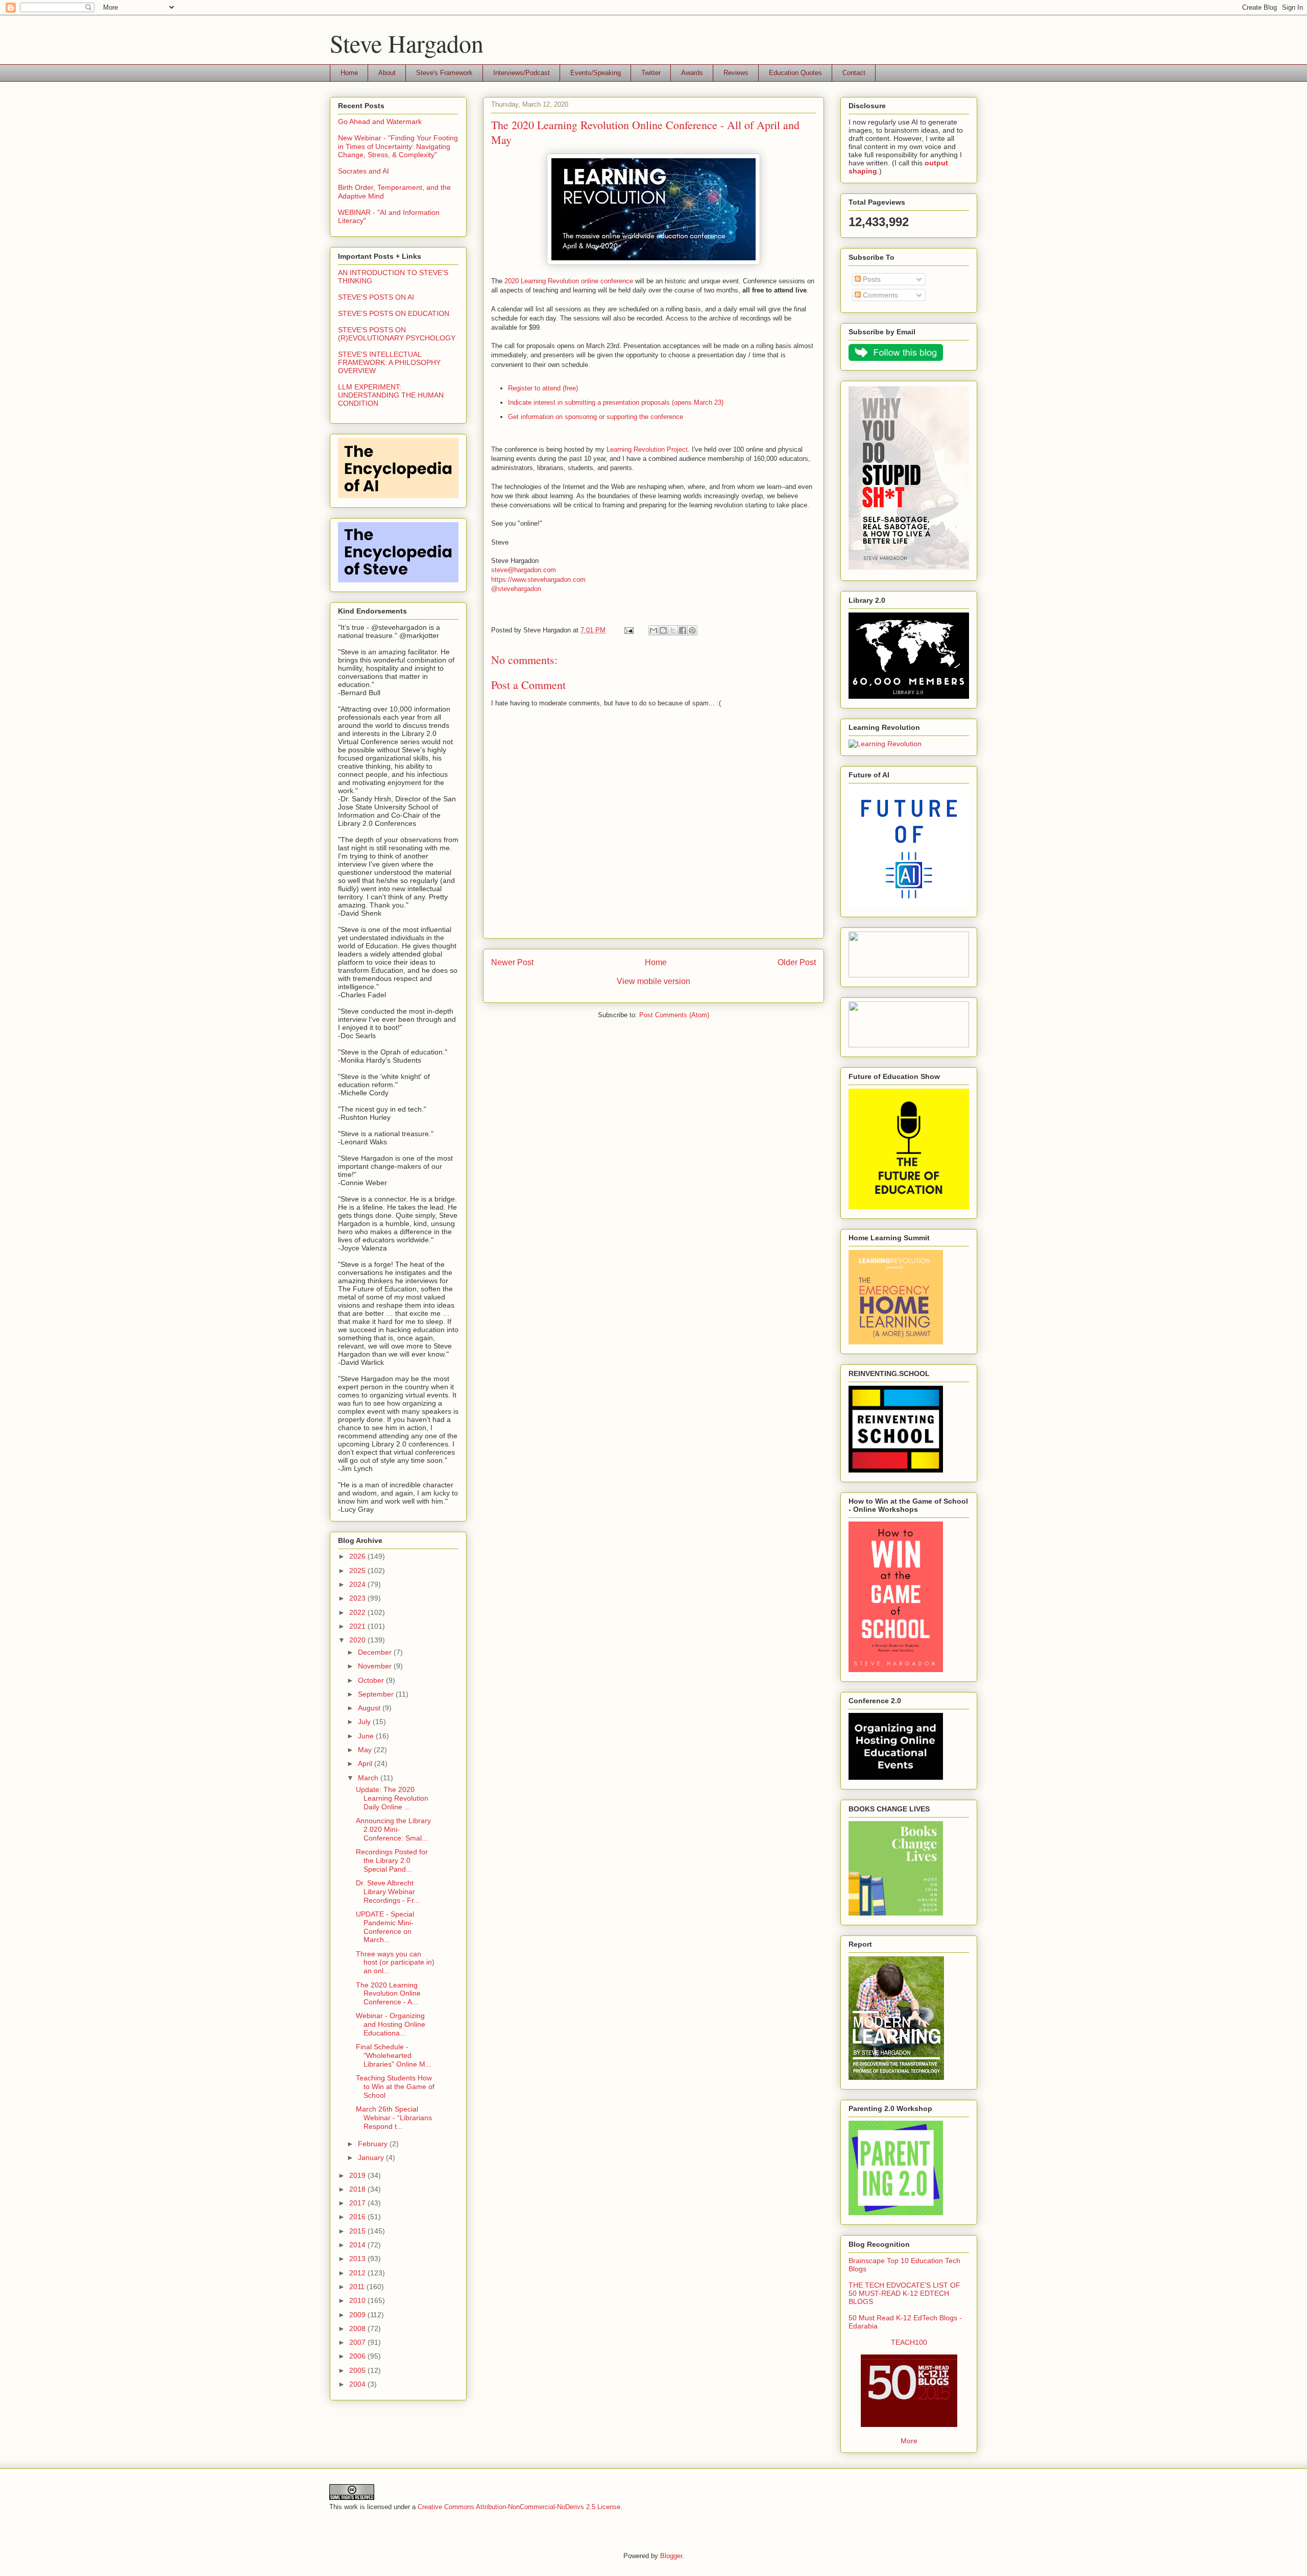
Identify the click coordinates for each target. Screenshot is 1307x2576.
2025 (358, 1571)
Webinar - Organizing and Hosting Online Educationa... (391, 2024)
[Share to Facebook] (683, 630)
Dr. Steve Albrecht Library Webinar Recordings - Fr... (388, 1892)
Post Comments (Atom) (674, 1015)
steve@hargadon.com (524, 570)
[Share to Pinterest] (692, 630)
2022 (358, 1612)
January (372, 2157)
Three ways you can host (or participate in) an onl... (395, 1962)
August (370, 1708)
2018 (358, 2189)
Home (349, 73)
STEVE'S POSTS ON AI (376, 297)
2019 (358, 2175)
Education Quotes (795, 73)
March (369, 1778)
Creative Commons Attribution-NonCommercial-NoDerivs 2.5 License (519, 2507)
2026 (358, 1556)
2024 (358, 1584)
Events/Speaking (596, 73)
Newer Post (512, 962)
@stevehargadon (516, 589)
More (909, 2441)
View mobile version (653, 981)
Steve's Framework (444, 73)
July (365, 1722)
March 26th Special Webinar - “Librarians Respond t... (394, 2118)
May (366, 1750)
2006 (358, 2356)
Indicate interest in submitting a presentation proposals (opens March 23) (616, 402)
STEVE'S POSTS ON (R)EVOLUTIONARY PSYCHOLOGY (397, 334)
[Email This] (653, 630)
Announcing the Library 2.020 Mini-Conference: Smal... (393, 1829)
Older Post (797, 962)
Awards (692, 73)
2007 (358, 2342)
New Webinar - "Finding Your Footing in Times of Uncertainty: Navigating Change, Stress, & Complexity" (398, 146)
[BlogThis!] (663, 630)
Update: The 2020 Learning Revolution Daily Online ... (392, 1798)
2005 (358, 2370)
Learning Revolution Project (647, 449)
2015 (358, 2231)
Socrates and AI (364, 171)
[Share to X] (673, 630)
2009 (358, 2315)
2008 (358, 2328)
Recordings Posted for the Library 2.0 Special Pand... (392, 1860)
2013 (358, 2259)
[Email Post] (628, 630)
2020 (358, 1640)
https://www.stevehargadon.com (538, 580)
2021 (358, 1626)
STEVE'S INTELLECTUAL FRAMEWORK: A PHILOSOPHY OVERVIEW (389, 362)
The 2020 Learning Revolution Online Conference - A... (388, 1994)
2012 (358, 2273)
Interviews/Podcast (522, 73)
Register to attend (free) (543, 388)
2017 (358, 2203)
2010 (358, 2300)
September (377, 1694)
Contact (854, 73)
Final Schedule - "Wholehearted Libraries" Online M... (394, 2055)
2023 (358, 1598)
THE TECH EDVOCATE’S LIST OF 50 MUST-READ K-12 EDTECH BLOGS (904, 2293)
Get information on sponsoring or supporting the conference (596, 417)
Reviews (736, 73)
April (366, 1763)
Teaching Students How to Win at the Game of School (395, 2087)
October (372, 1680)
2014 (358, 2245)
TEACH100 (909, 2342)
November (376, 1666)
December (376, 1652)
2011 (358, 2287)
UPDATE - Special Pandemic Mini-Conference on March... (385, 1927)
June (367, 1736)
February (374, 2144)
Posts (871, 279)
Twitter (651, 73)
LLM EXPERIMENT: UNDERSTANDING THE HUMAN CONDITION (391, 395)
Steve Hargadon (407, 43)
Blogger (671, 2556)
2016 (358, 2217)
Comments (879, 295)
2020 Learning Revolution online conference (569, 281)
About (387, 73)
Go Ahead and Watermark (380, 121)
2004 (358, 2384)
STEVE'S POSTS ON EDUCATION (394, 313)
